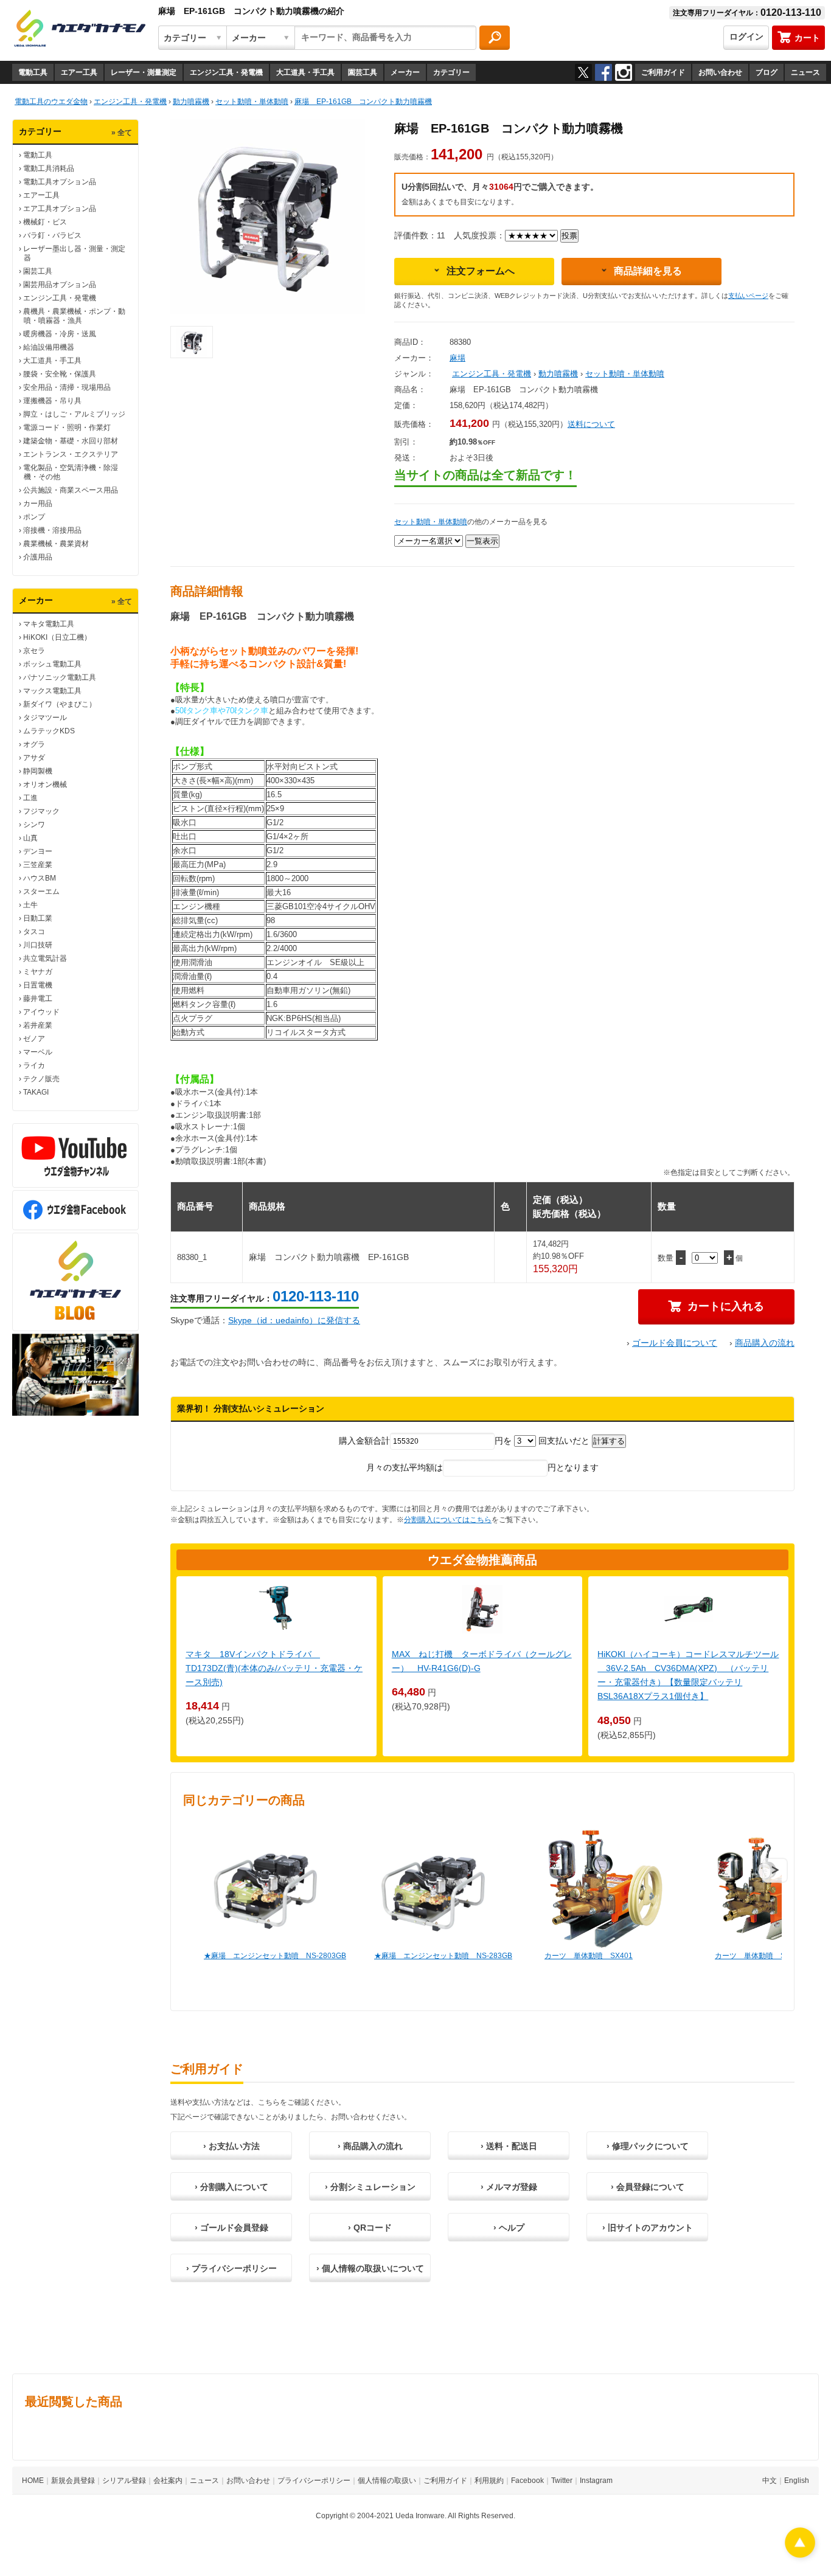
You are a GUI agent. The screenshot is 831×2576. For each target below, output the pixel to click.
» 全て (122, 133)
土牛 (30, 905)
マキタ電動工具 (49, 624)
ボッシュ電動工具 (52, 664)
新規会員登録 (73, 2481)
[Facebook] (603, 72)
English (797, 2481)
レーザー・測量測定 (144, 72)
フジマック (41, 811)
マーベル (38, 1052)
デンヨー (38, 851)
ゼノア (34, 1039)
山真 (30, 838)
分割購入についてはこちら (448, 1520)
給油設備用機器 (49, 347)
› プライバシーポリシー (231, 2268)
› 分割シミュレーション (370, 2187)
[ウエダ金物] (80, 29)
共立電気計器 (45, 958)
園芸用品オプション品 (60, 285)
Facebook (527, 2481)
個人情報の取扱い (387, 2481)
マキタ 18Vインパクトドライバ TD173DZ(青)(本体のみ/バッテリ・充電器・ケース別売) (274, 1668)
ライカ (34, 1065)
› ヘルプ (509, 2228)
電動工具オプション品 (60, 182)
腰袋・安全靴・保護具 (60, 374)
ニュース (805, 72)
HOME (33, 2481)
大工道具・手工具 (305, 72)
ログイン (746, 36)
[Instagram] (624, 72)
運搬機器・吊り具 (52, 401)
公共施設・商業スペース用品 (71, 490)
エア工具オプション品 (60, 209)
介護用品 (38, 557)
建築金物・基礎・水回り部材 (71, 441)
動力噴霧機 (558, 374)
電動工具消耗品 (49, 168)
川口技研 (38, 945)
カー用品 (38, 504)
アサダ (34, 758)
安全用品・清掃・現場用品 (67, 387)
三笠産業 (38, 865)
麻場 (457, 358)
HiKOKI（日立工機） (57, 637)
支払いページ (748, 296)
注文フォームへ (481, 271)
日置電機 (38, 985)
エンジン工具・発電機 (226, 72)
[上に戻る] (800, 2554)
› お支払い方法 (231, 2146)
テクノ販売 (41, 1079)
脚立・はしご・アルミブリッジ (74, 414)
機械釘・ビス (45, 222)
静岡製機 (38, 771)
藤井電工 (38, 999)
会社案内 (168, 2481)
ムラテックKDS (49, 731)
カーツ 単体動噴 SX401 (589, 1956)
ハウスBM (40, 878)
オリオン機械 (45, 784)
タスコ (34, 932)
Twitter (562, 2481)
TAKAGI (36, 1092)
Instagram (596, 2481)
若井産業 (38, 1025)
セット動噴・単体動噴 (625, 374)
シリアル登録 (124, 2481)
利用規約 (489, 2481)
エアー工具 (79, 72)
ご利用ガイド (663, 72)
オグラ (34, 744)
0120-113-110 (316, 1296)
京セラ (34, 651)
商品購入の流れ (765, 1343)
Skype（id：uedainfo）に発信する (294, 1320)
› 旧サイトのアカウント (648, 2228)
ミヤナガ (38, 972)
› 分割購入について (231, 2187)
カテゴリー (451, 72)
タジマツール (45, 718)
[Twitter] (583, 72)
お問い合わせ (720, 72)
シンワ (34, 825)
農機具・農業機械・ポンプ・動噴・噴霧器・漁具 (74, 316)
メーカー (405, 72)
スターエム (41, 892)
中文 (770, 2481)
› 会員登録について (648, 2187)
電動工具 (33, 72)
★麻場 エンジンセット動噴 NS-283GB (443, 1956)
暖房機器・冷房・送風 (60, 334)
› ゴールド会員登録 (231, 2228)
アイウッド (41, 1012)
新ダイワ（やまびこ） (60, 704)
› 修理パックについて (648, 2146)
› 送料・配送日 (509, 2146)
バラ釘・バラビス (52, 235)
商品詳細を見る (648, 271)
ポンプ (34, 517)
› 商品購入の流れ (370, 2146)
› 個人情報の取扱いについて (370, 2268)
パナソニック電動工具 (60, 677)
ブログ (767, 72)
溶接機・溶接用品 (52, 530)
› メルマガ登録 (509, 2187)
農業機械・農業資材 (56, 544)
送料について (591, 424)
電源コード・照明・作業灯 (67, 428)
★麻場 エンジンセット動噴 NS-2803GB (275, 1956)
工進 (30, 798)
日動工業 (38, 918)
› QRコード (370, 2228)
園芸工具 (363, 72)
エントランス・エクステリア (71, 454)
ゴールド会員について (675, 1343)
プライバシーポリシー (314, 2481)
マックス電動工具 (52, 691)
